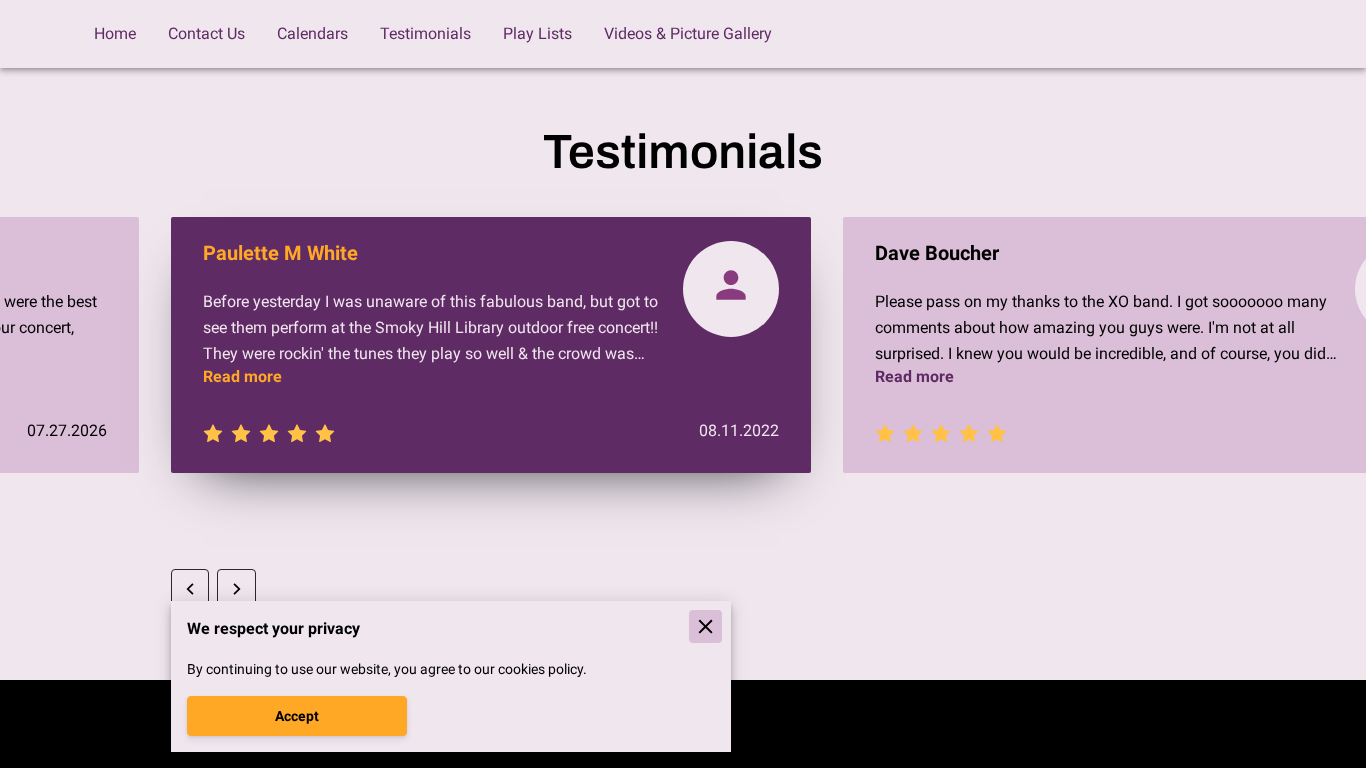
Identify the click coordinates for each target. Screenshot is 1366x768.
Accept (297, 716)
